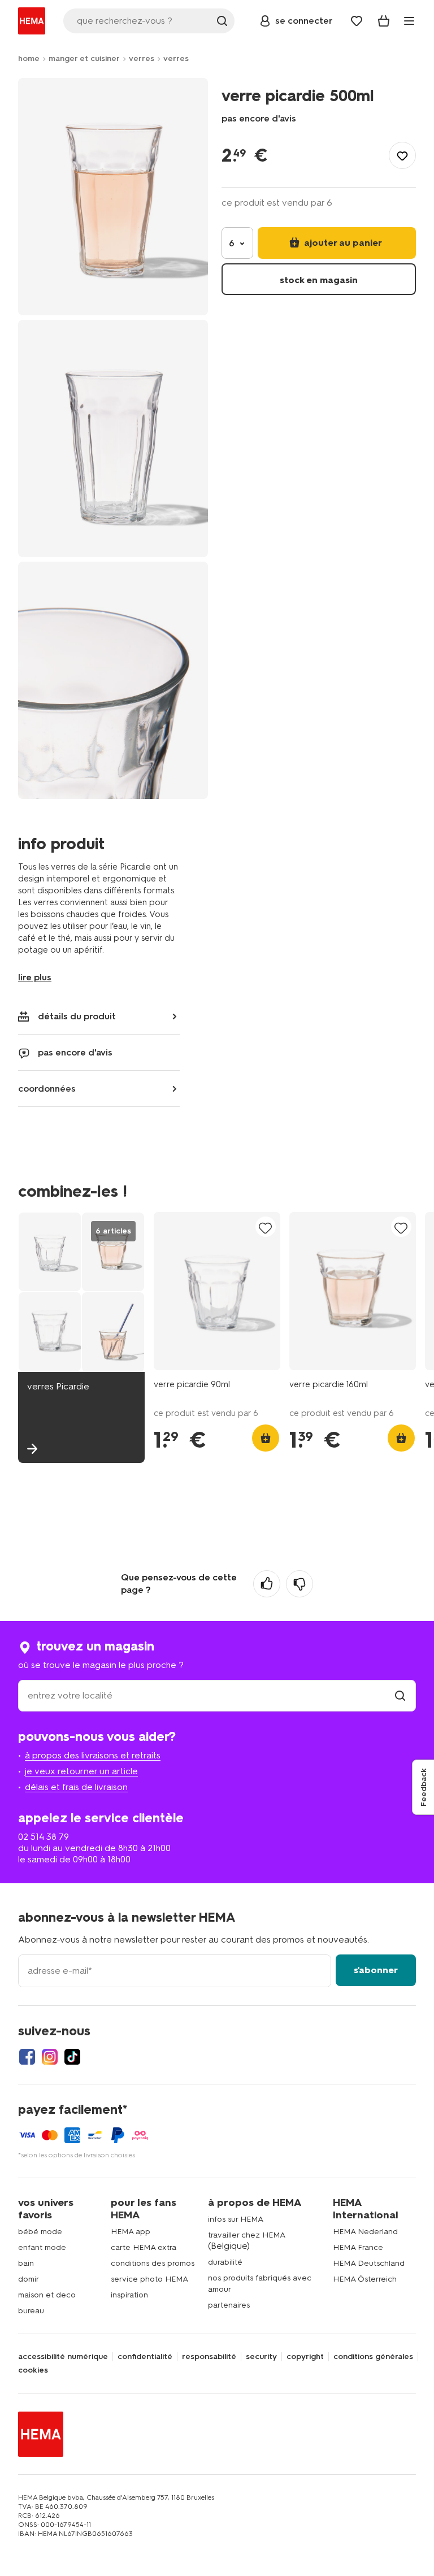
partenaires (229, 2305)
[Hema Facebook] (27, 2057)
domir (29, 2279)
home (29, 58)
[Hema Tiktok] (72, 2057)
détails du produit (77, 1016)
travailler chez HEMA (247, 2235)
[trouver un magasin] (400, 1695)
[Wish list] (357, 21)
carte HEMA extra (144, 2247)
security (261, 2357)
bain (26, 2263)
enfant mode (42, 2247)
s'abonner (376, 1970)
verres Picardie (58, 1386)
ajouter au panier (342, 243)
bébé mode (40, 2232)
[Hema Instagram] (50, 2057)
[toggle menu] (409, 21)
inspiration (129, 2295)
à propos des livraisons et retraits (93, 1755)
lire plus (35, 977)
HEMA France (358, 2247)
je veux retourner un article (81, 1771)
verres (142, 58)
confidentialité (145, 2357)
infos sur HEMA (236, 2219)
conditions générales (373, 2357)
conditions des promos (153, 2263)
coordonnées (47, 1089)
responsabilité (209, 2357)
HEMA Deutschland (369, 2263)
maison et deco (47, 2295)
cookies (33, 2370)
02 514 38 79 (44, 1837)
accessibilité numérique (63, 2357)
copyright (305, 2357)
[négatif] (300, 1584)
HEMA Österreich (365, 2279)
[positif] (267, 1584)
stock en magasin (319, 280)
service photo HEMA (149, 2279)
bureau (31, 2311)
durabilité (225, 2262)
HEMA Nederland (365, 2232)
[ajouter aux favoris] (402, 155)
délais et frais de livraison (76, 1787)
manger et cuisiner (84, 58)
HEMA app (131, 2232)
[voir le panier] (384, 21)
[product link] (217, 1291)
